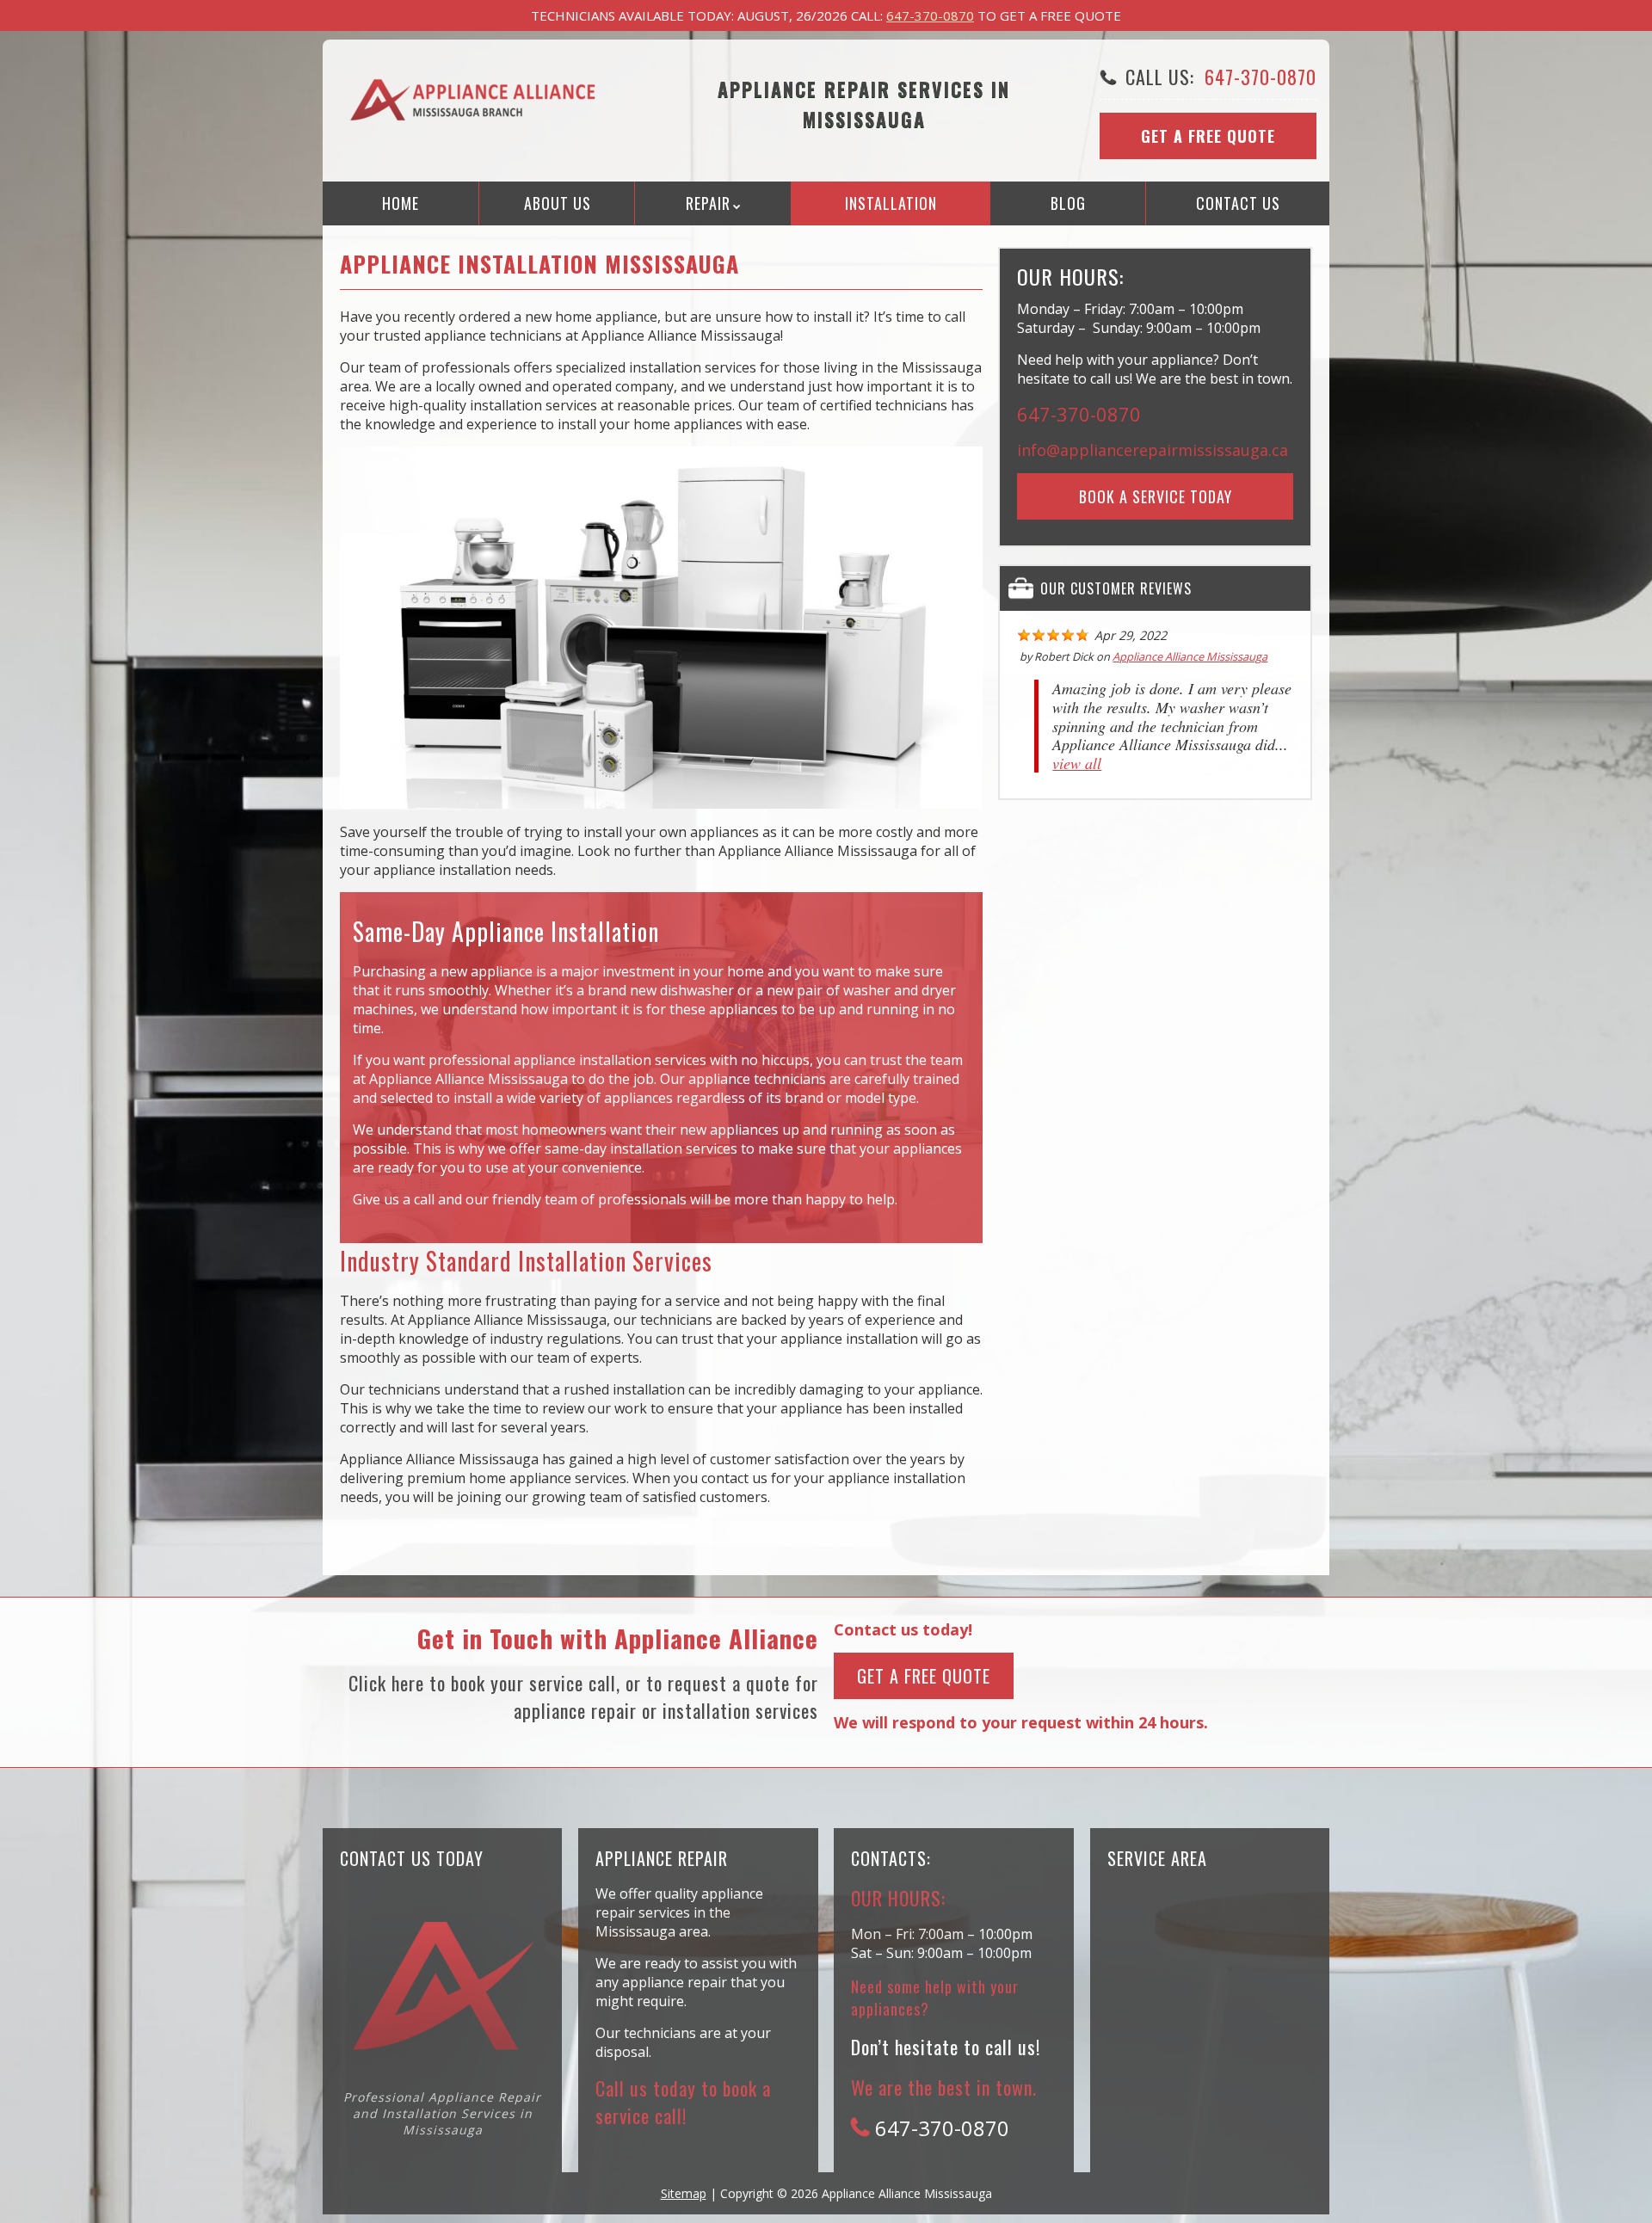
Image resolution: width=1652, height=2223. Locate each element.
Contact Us (1238, 203)
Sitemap (684, 2193)
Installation (891, 203)
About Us (558, 203)
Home (401, 203)
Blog (1068, 203)
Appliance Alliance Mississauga (1190, 656)
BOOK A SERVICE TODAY (1156, 496)
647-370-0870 (930, 15)
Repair (708, 203)
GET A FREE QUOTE (924, 1676)
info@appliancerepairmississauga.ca (1153, 450)
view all (1077, 763)
